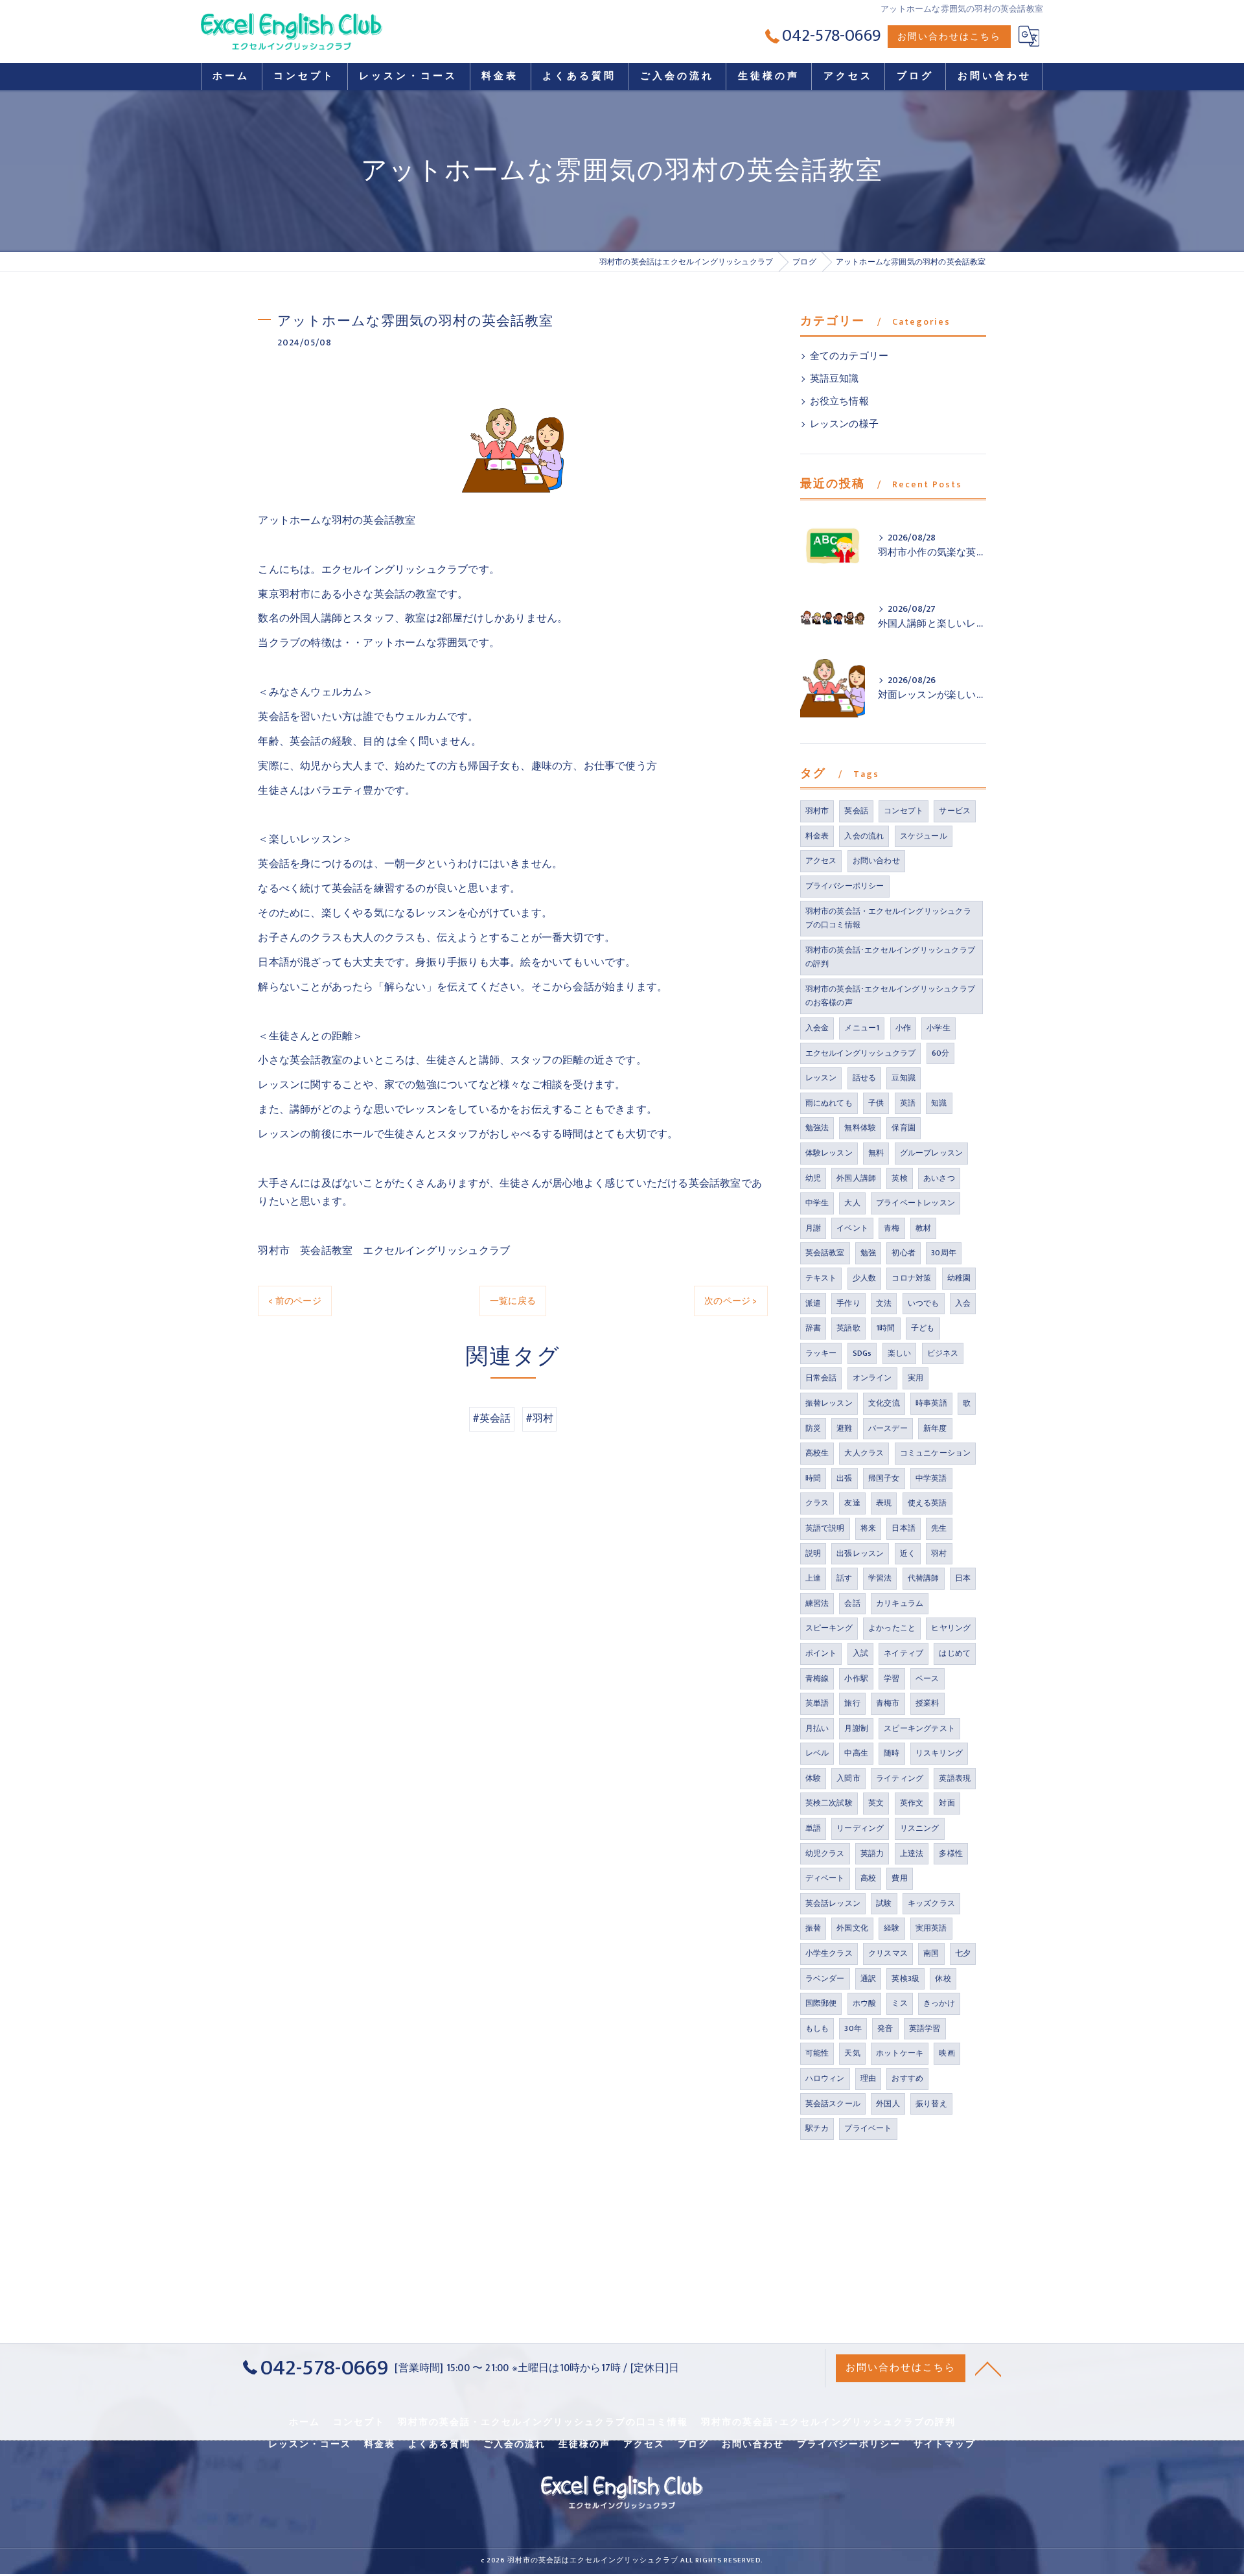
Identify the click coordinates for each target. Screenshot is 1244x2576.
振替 (813, 1928)
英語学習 (925, 2028)
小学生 (939, 1028)
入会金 (817, 1028)
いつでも (924, 1303)
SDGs (862, 1353)
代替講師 (924, 1578)
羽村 (939, 1553)
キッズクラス (931, 1903)
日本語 (904, 1528)
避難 (844, 1428)
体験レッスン (829, 1153)
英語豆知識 (835, 379)
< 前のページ (294, 1301)
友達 (852, 1503)
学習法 (880, 1578)
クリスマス (888, 1953)
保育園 (904, 1128)
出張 (844, 1478)
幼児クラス (825, 1853)
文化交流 (884, 1403)
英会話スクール (833, 2104)
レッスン (821, 1078)
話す (844, 1578)
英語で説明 (825, 1528)
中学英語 (931, 1478)
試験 (884, 1903)
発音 (885, 2028)
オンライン (872, 1378)
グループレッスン (932, 1153)
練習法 (817, 1603)
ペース (927, 1678)
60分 (941, 1053)
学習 (892, 1678)
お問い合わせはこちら (949, 37)
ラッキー (821, 1353)
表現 (884, 1503)
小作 (903, 1028)
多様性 (951, 1853)
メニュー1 (862, 1028)
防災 (813, 1428)
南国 (931, 1953)
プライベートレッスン (916, 1203)
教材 (923, 1228)
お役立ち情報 (839, 402)
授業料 (927, 1703)
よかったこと (892, 1628)
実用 (916, 1378)
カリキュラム (900, 1603)
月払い (817, 1728)
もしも (817, 2028)
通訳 (868, 1978)
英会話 (856, 811)
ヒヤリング (951, 1628)
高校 (868, 1878)
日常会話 (821, 1378)
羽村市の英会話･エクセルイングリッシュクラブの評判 (890, 957)
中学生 (817, 1203)
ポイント (821, 1653)
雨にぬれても (829, 1103)
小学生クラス (829, 1953)
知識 (939, 1103)
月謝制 (856, 1728)
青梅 (892, 1228)
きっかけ (939, 2003)
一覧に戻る (513, 1301)
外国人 (888, 2104)
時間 (813, 1478)
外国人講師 (856, 1178)
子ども (923, 1328)
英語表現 (955, 1778)
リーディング (860, 1828)
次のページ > (731, 1301)
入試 (860, 1653)
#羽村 (540, 1419)
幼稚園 (959, 1278)
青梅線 (817, 1678)
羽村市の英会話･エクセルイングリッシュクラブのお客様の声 (890, 996)
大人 (852, 1203)
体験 (813, 1778)
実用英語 (931, 1928)
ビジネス (943, 1353)
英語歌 (848, 1328)
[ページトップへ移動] (988, 2368)
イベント (852, 1228)
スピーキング (829, 1628)
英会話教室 (825, 1253)
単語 (813, 1828)
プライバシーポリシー (845, 886)
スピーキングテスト (919, 1728)
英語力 (872, 1853)
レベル (817, 1753)
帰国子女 (884, 1478)
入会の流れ (864, 836)
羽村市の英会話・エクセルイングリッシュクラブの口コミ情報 (888, 918)
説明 (813, 1553)
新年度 (935, 1428)
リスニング (920, 1828)
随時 (892, 1753)
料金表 (817, 836)
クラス (817, 1503)
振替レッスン (829, 1403)
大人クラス (864, 1453)
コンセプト (904, 811)
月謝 (813, 1228)
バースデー (888, 1428)
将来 (868, 1528)
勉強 (868, 1253)
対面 (947, 1803)
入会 (963, 1303)
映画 (947, 2053)
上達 (813, 1578)
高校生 (817, 1453)
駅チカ (817, 2128)
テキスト (821, 1278)
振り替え (931, 2104)
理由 (868, 2078)
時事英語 (931, 1403)
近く (908, 1553)
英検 (899, 1178)
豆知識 (904, 1078)
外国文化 (852, 1928)
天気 (852, 2053)
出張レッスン (860, 1553)
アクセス (821, 861)
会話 (852, 1603)
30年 (853, 2028)
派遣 (813, 1303)
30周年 (944, 1253)
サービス (955, 811)
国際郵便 (821, 2003)
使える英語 (927, 1503)
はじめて (955, 1653)
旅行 (852, 1703)
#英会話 (492, 1419)
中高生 (856, 1753)
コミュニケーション (936, 1453)
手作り (848, 1303)
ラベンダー (825, 1978)
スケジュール (924, 836)
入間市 (848, 1778)
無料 (876, 1153)
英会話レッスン (833, 1903)
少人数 (865, 1278)
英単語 (817, 1703)
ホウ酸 (865, 2003)
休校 (943, 1978)
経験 (892, 1928)
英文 (876, 1803)
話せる (865, 1078)
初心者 (904, 1253)
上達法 (912, 1853)
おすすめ (907, 2078)
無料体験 (860, 1128)
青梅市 (888, 1703)
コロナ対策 (911, 1278)
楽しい (900, 1353)
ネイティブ (904, 1653)
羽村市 (817, 811)
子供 (876, 1103)
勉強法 (817, 1128)
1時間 (886, 1328)
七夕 (963, 1953)
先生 (939, 1528)
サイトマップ (945, 2444)
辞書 (813, 1328)
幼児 (813, 1178)
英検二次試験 (829, 1803)
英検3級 (905, 1978)
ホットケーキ (900, 2053)
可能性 (817, 2053)
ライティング (900, 1778)
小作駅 (856, 1678)
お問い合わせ (876, 861)
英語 (908, 1103)
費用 (899, 1878)
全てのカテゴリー (849, 356)
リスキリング (939, 1753)
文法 (884, 1303)
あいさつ (939, 1178)
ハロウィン (825, 2078)
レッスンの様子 (844, 424)
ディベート (825, 1878)
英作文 (912, 1803)
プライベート (868, 2128)
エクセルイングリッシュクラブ (861, 1053)
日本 (963, 1578)
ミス (899, 2003)
